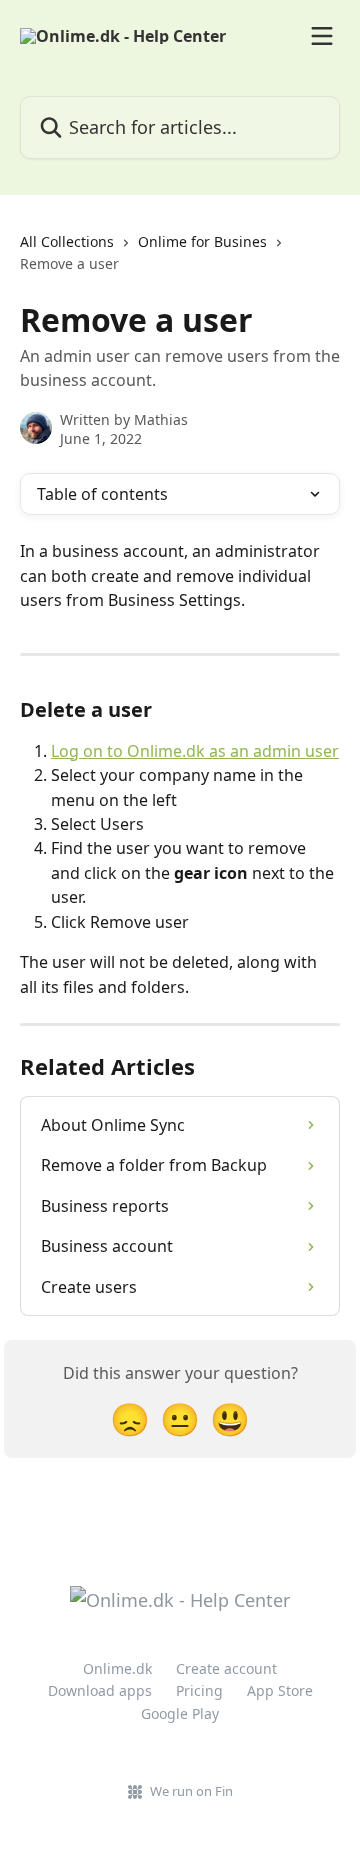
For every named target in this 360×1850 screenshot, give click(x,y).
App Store (280, 1690)
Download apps (100, 1690)
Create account (226, 1668)
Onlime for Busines (202, 241)
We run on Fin (191, 1791)
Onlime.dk (117, 1668)
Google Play (180, 1713)
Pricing (199, 1690)
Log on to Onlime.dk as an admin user (195, 751)
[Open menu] (322, 36)
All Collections (67, 241)
